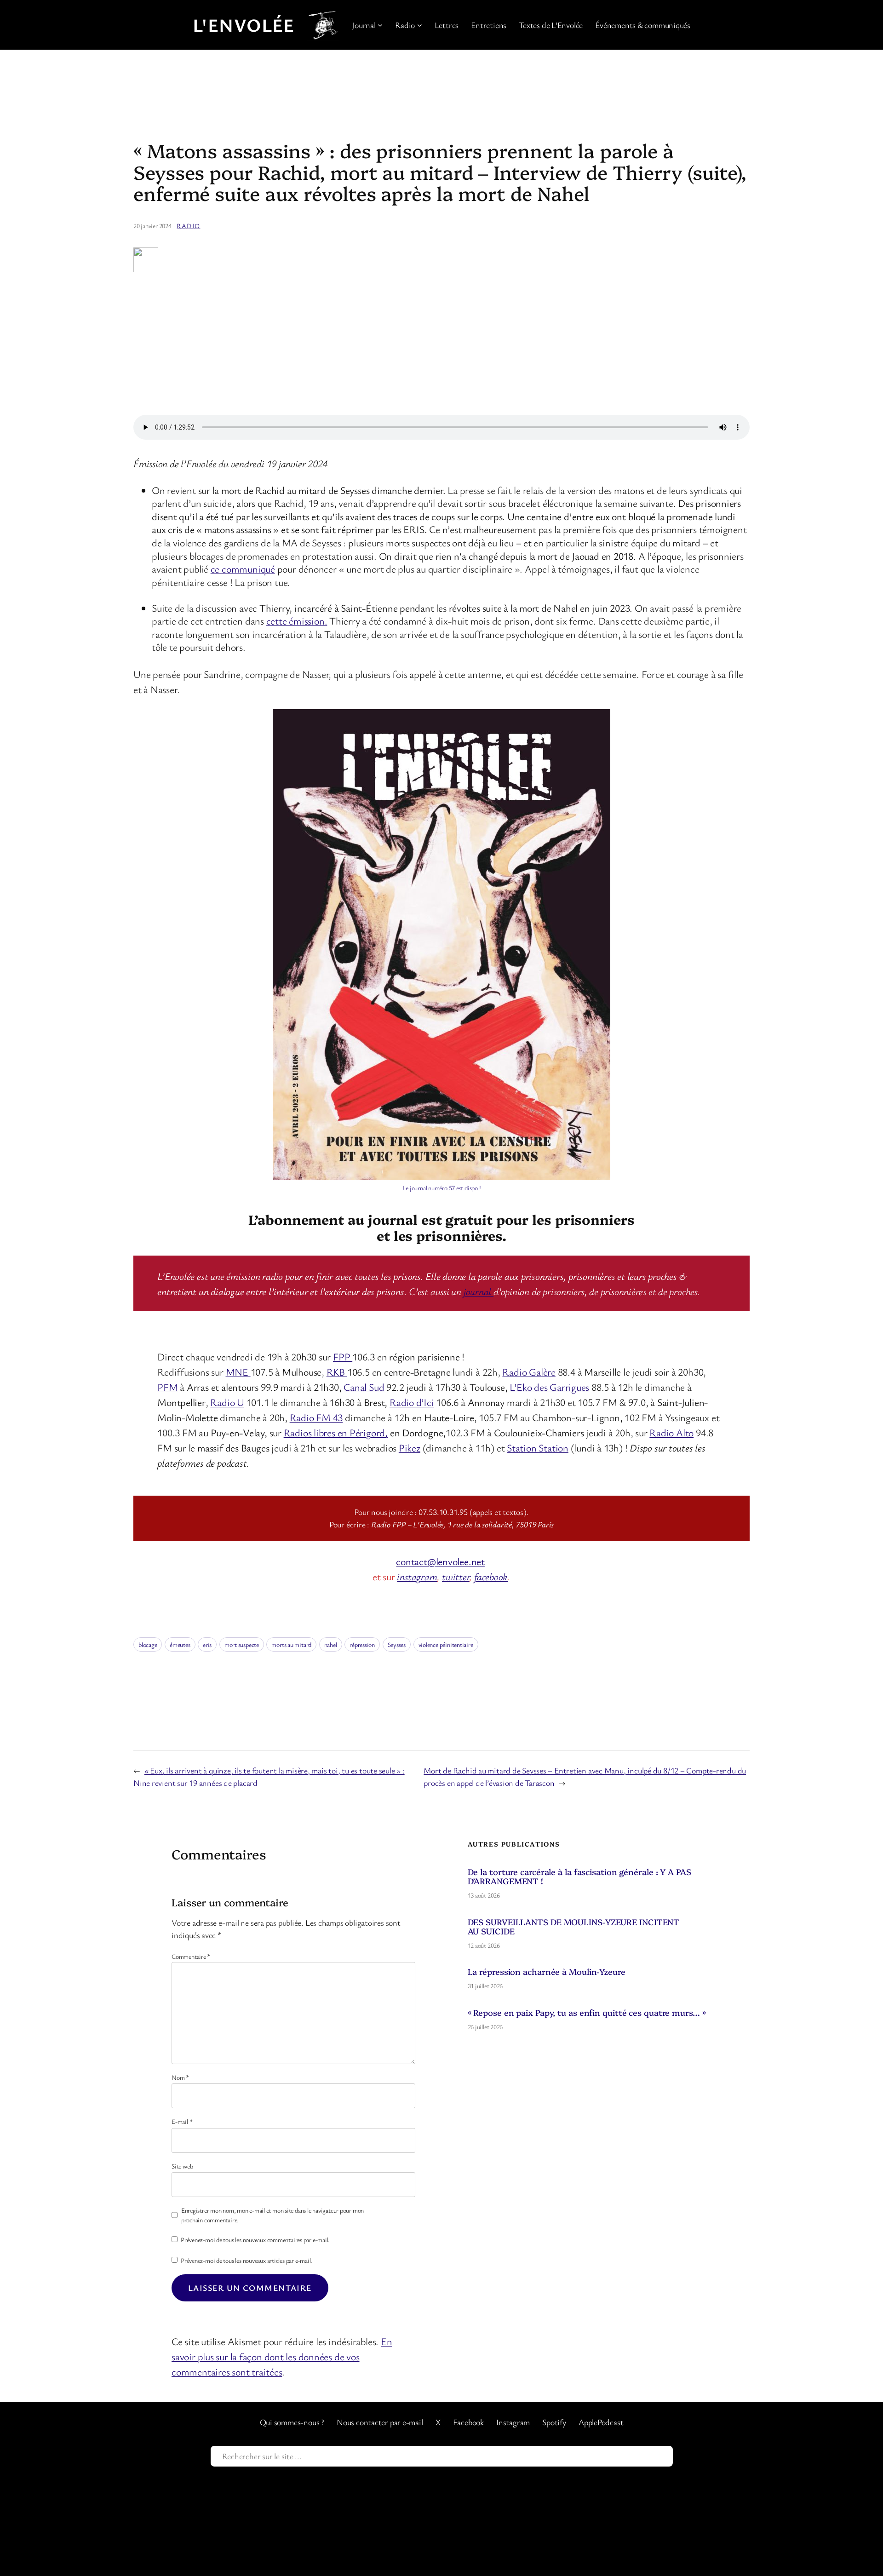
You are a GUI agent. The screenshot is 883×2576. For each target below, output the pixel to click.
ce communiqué (243, 569)
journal (479, 1291)
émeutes (180, 1644)
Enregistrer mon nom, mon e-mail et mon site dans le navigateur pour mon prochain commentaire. (272, 2215)
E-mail (182, 2121)
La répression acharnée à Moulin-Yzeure (547, 1972)
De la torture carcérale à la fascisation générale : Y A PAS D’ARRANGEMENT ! (579, 1877)
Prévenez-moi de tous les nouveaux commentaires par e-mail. (255, 2240)
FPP (343, 1357)
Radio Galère (529, 1372)
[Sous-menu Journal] (380, 25)
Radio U (227, 1402)
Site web (182, 2166)
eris (207, 1644)
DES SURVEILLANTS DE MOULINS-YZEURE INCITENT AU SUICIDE (574, 1927)
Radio (188, 226)
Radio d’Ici (412, 1402)
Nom (180, 2077)
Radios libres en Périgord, (336, 1432)
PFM (167, 1387)
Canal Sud (364, 1387)
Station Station (538, 1448)
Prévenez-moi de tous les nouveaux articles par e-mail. (247, 2260)
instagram (417, 1576)
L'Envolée (244, 25)
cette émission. (297, 621)
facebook (491, 1576)
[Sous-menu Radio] (420, 25)
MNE (238, 1372)
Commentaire (191, 1956)
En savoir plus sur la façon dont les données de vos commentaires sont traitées (282, 2356)
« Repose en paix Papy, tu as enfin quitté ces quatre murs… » (587, 2013)
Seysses (397, 1644)
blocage (148, 1644)
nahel (331, 1644)
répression (362, 1644)
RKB (337, 1372)
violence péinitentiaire (446, 1644)
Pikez (410, 1448)
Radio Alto (671, 1432)
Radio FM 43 (316, 1417)
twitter (456, 1576)
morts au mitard (291, 1644)
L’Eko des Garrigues (549, 1387)
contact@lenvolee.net (440, 1561)
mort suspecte (242, 1644)
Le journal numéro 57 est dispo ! (442, 1188)
